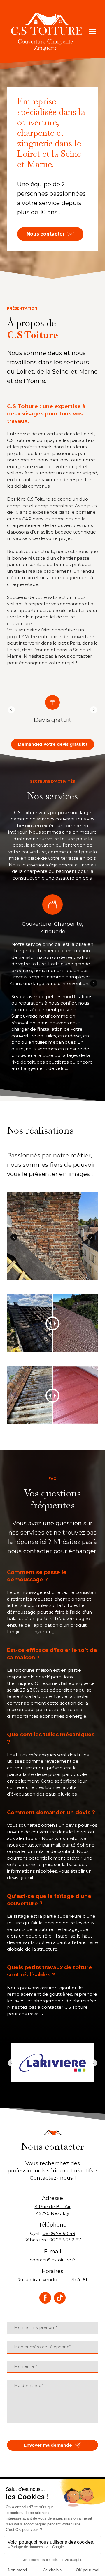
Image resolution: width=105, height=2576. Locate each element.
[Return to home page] (47, 32)
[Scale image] (52, 1236)
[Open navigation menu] (92, 32)
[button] (50, 234)
